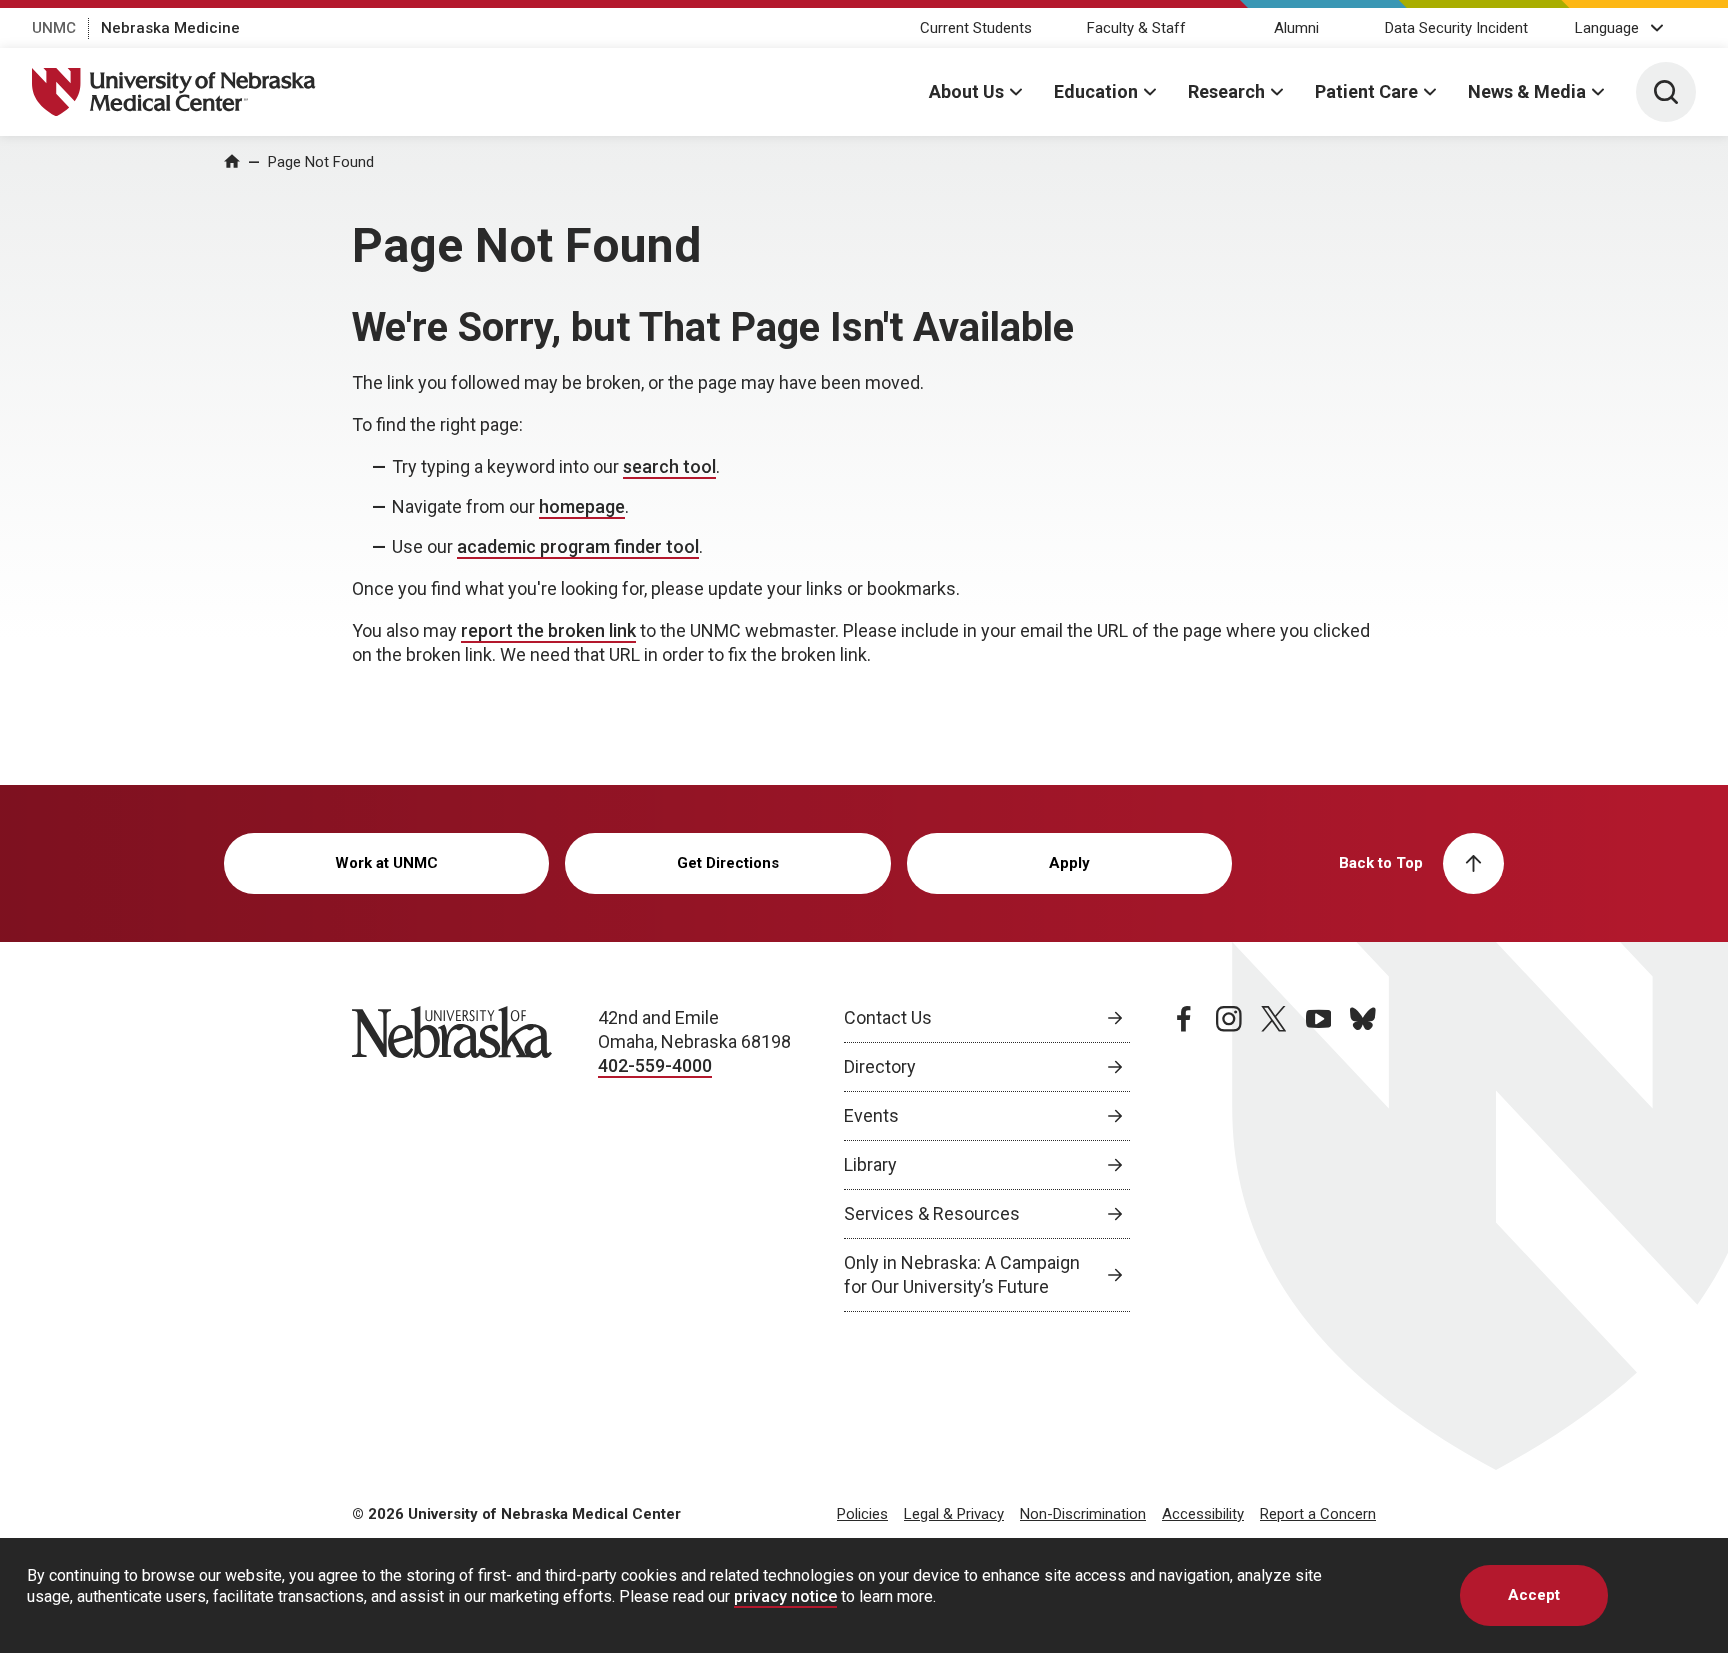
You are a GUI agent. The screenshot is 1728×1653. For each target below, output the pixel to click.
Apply (1069, 863)
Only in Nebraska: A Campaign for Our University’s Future (962, 1274)
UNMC (54, 28)
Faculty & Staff (1136, 28)
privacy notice (785, 1596)
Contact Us (888, 1017)
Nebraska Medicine (170, 28)
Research (1226, 91)
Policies (862, 1514)
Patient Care (1366, 91)
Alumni (1296, 28)
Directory (880, 1066)
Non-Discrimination (1083, 1514)
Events (871, 1115)
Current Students (976, 28)
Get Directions (728, 863)
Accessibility (1203, 1514)
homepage (582, 506)
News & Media (1527, 91)
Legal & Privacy (954, 1514)
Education (1096, 91)
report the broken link (548, 630)
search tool (669, 466)
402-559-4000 (655, 1065)
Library (870, 1164)
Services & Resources (932, 1213)
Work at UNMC (386, 863)
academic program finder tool (578, 546)
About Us (966, 91)
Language (1607, 28)
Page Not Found (321, 162)
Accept (1534, 1595)
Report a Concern (1318, 1514)
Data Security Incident (1456, 28)
